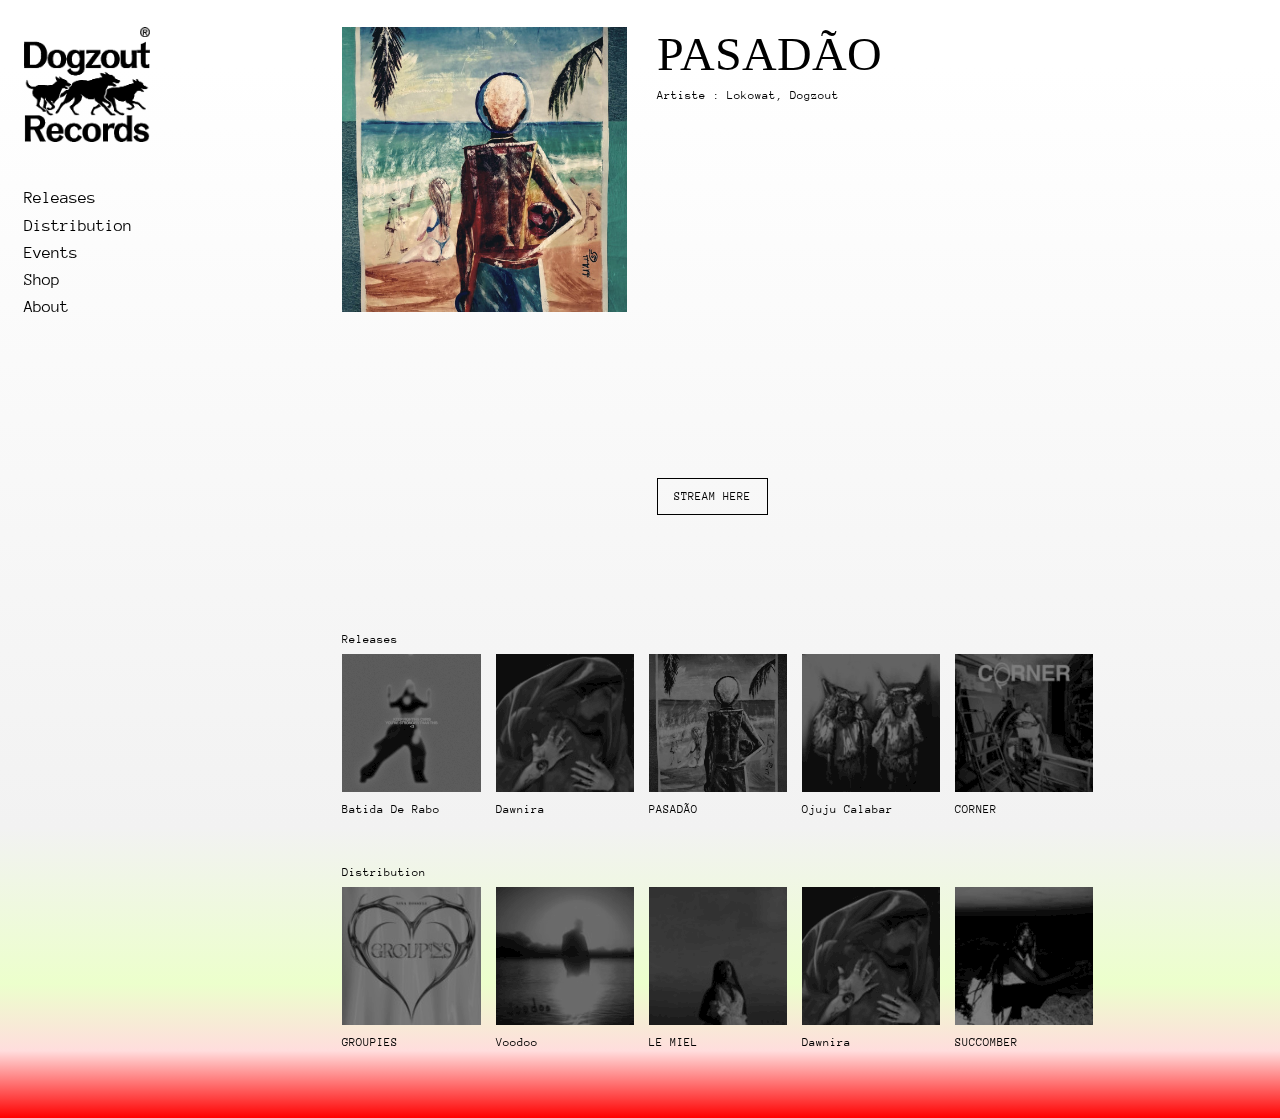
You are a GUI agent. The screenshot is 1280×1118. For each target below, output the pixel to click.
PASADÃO (673, 809)
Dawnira (520, 809)
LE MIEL (673, 1042)
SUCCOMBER (986, 1042)
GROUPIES (370, 1042)
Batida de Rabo (391, 809)
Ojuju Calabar (847, 809)
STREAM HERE (712, 496)
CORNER (976, 809)
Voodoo (517, 1042)
